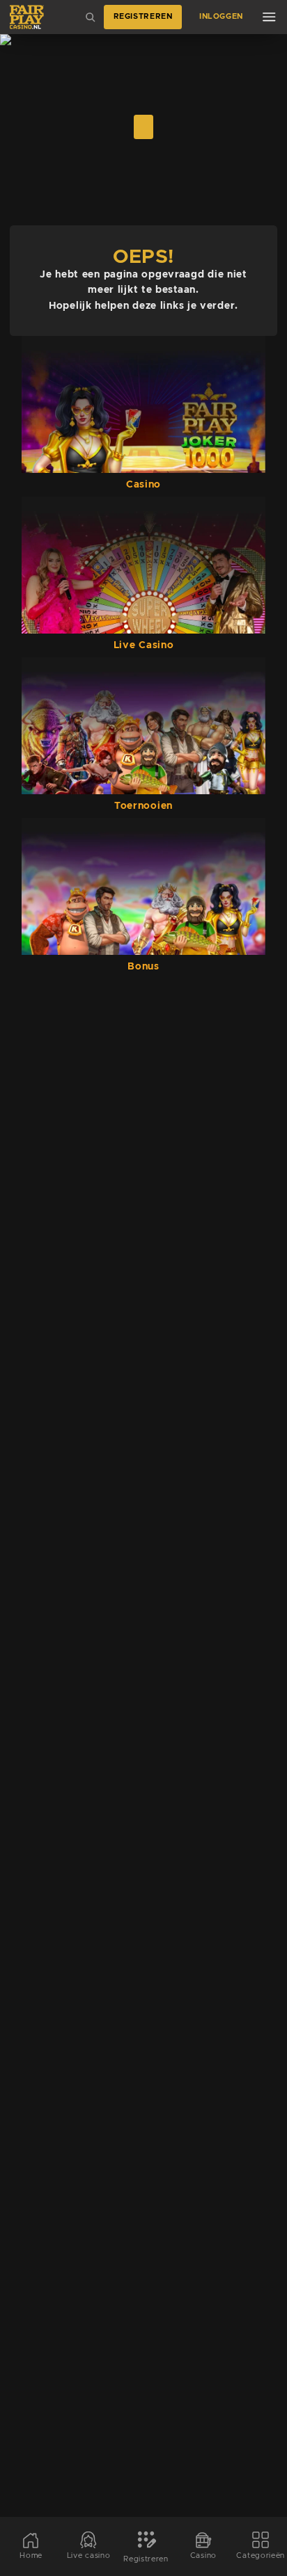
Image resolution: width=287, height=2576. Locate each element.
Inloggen (221, 17)
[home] (27, 17)
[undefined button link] (143, 127)
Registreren (143, 17)
